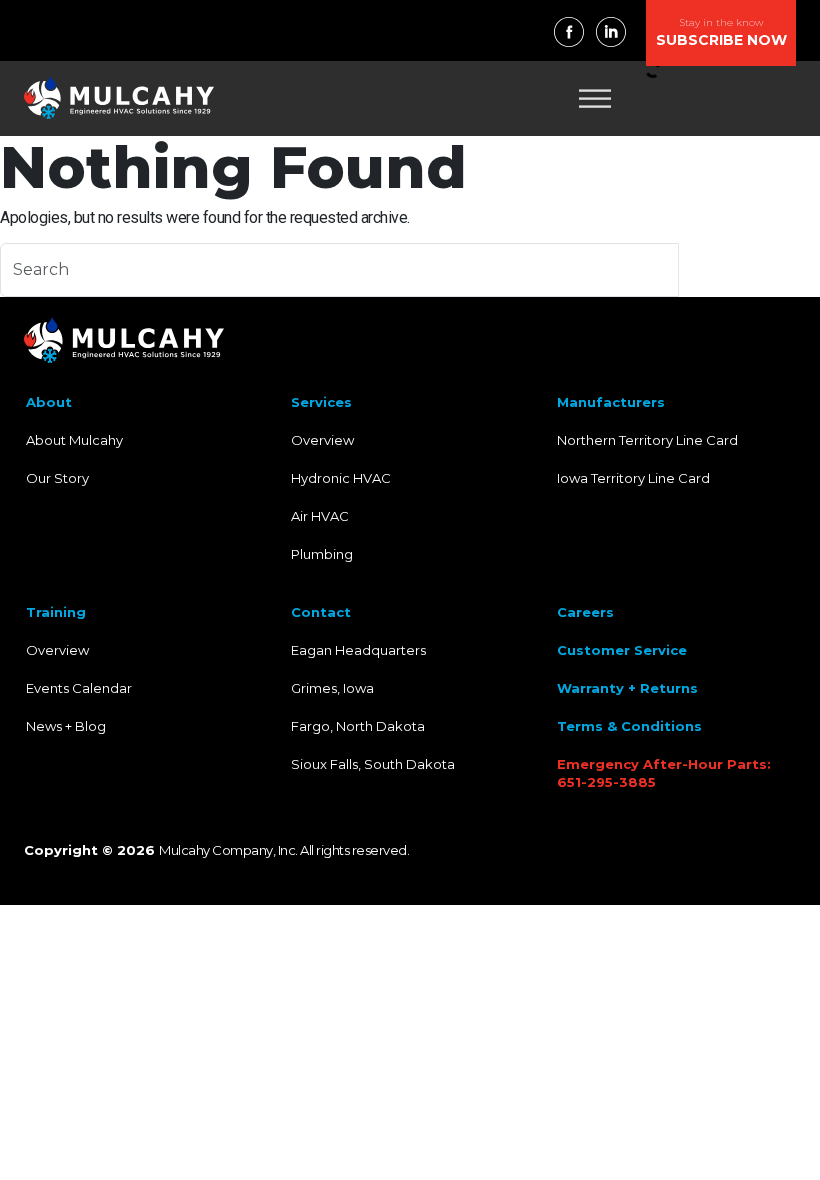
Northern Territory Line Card (647, 440)
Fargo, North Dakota (358, 726)
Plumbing (322, 554)
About (49, 402)
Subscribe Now (721, 32)
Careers (585, 612)
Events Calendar (79, 688)
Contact (321, 612)
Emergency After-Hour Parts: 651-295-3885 (664, 773)
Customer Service (622, 650)
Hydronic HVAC (341, 478)
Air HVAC (320, 516)
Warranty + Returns (627, 688)
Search (749, 269)
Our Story (57, 478)
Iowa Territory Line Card (633, 478)
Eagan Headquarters (358, 650)
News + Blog (66, 726)
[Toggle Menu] (595, 98)
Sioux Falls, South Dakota (373, 764)
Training (56, 612)
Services (321, 402)
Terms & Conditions (629, 726)
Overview (322, 440)
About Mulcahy (74, 440)
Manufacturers (611, 402)
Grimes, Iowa (332, 688)
